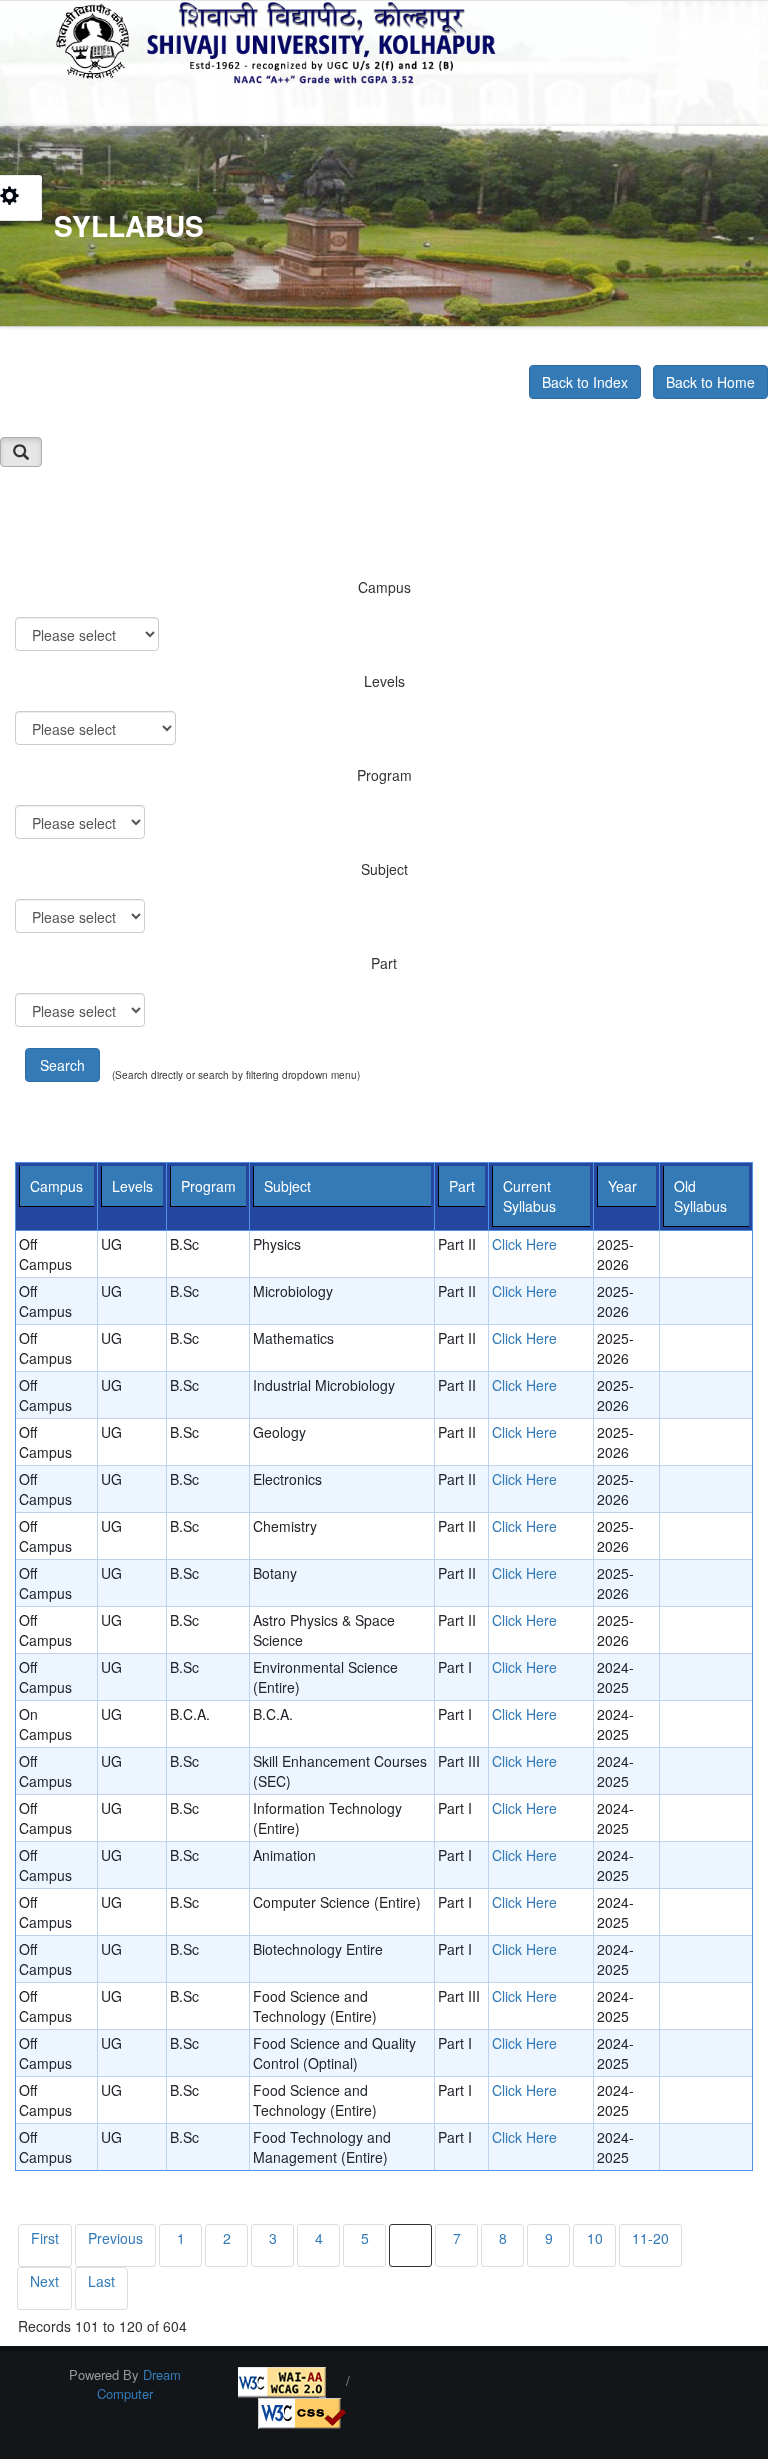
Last (101, 2281)
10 (595, 2238)
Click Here (524, 1244)
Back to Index (585, 382)
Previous (115, 2238)
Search (62, 1065)
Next (44, 2281)
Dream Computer (139, 2384)
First (45, 2238)
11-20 (650, 2238)
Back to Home (710, 382)
